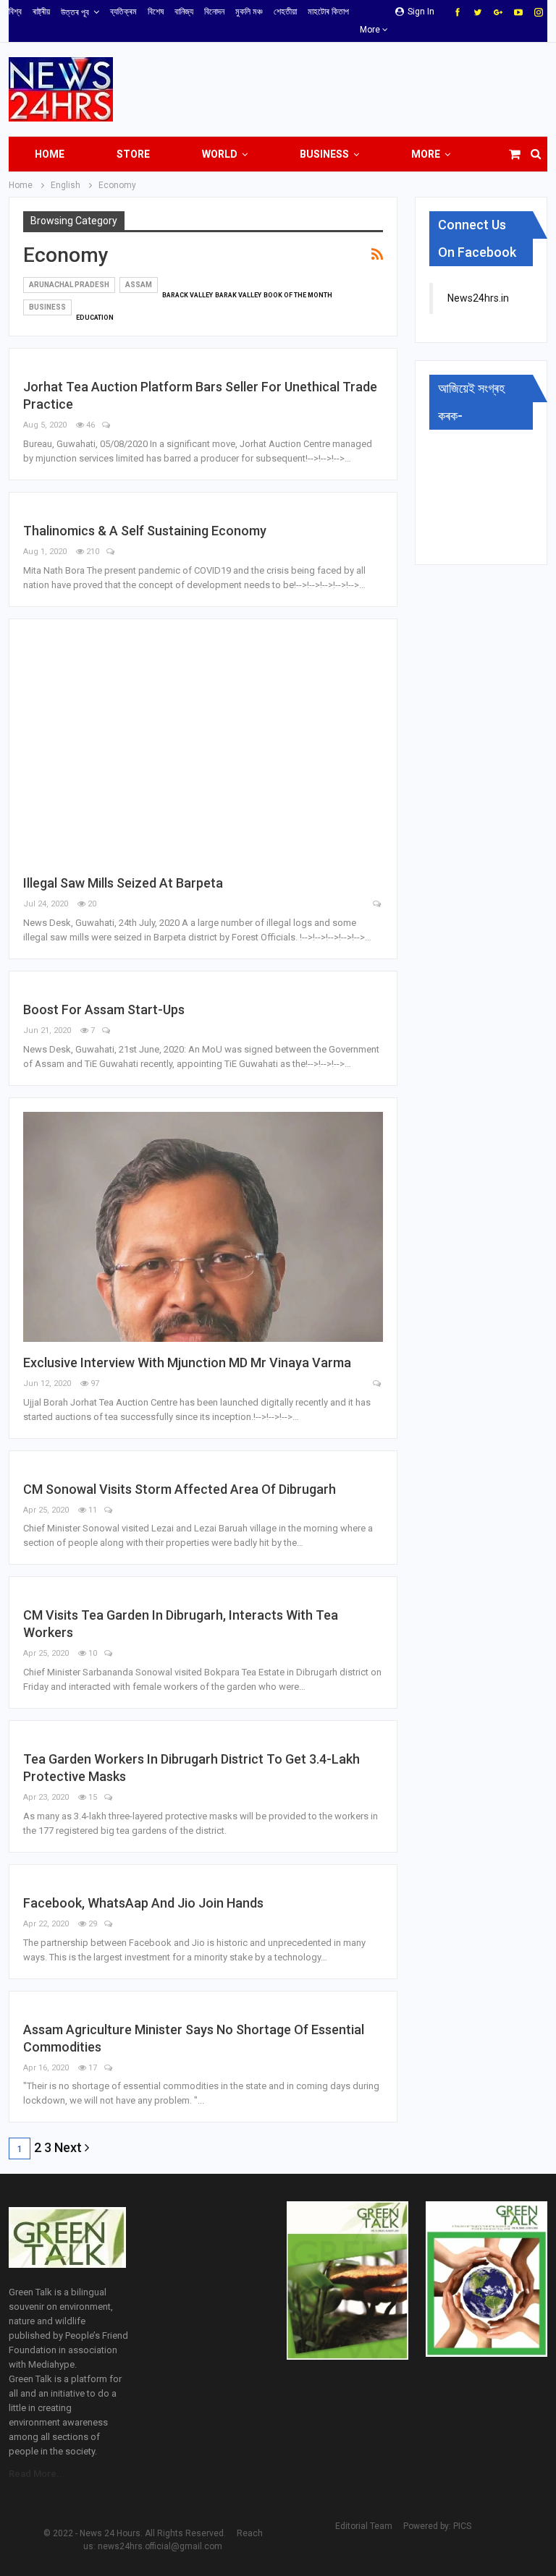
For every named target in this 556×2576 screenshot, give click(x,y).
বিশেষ (156, 12)
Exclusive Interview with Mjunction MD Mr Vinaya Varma (187, 1363)
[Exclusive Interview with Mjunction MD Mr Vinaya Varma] (203, 1227)
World (220, 154)
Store (133, 154)
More (371, 30)
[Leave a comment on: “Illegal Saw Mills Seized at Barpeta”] (378, 905)
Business (324, 154)
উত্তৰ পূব (75, 12)
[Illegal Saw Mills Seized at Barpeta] (203, 748)
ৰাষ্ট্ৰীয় (41, 12)
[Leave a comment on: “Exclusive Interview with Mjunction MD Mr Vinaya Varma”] (378, 1384)
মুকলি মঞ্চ (249, 12)
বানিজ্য (184, 12)
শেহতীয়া (285, 12)
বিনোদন (214, 12)
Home (50, 154)
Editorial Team (364, 2526)
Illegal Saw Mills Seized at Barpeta (123, 883)
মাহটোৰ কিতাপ (328, 12)
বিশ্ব (15, 12)
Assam (139, 285)
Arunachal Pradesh (69, 285)
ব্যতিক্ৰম (123, 12)
